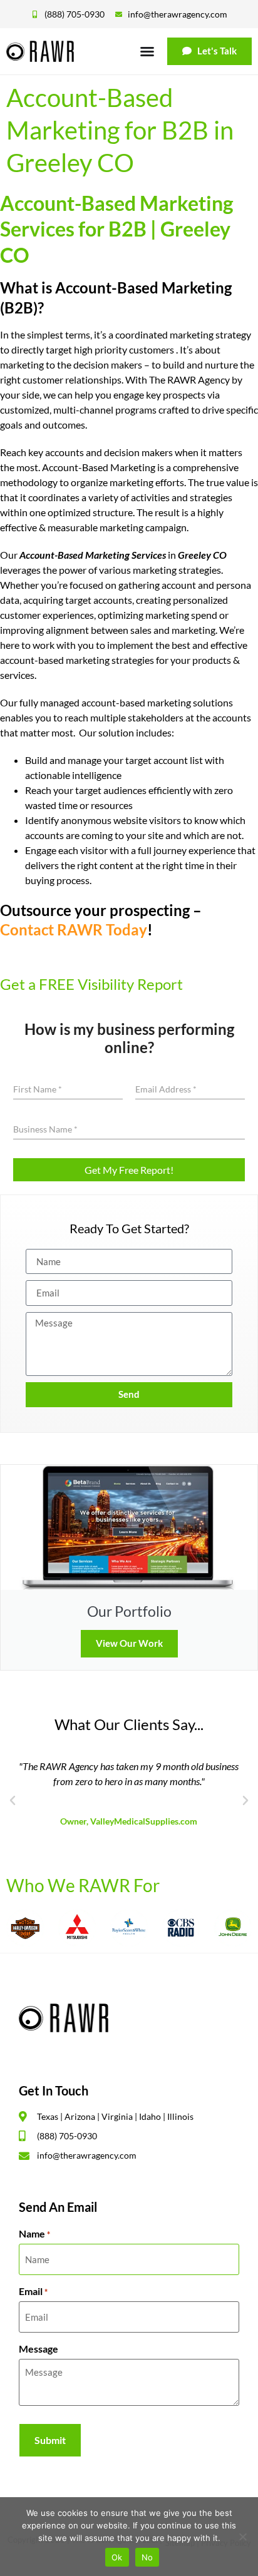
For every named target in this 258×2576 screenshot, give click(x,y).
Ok (117, 2557)
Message (39, 2349)
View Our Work (129, 1643)
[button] (13, 1801)
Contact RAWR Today (74, 929)
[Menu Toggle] (147, 51)
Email (33, 2291)
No (147, 2557)
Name (34, 2234)
